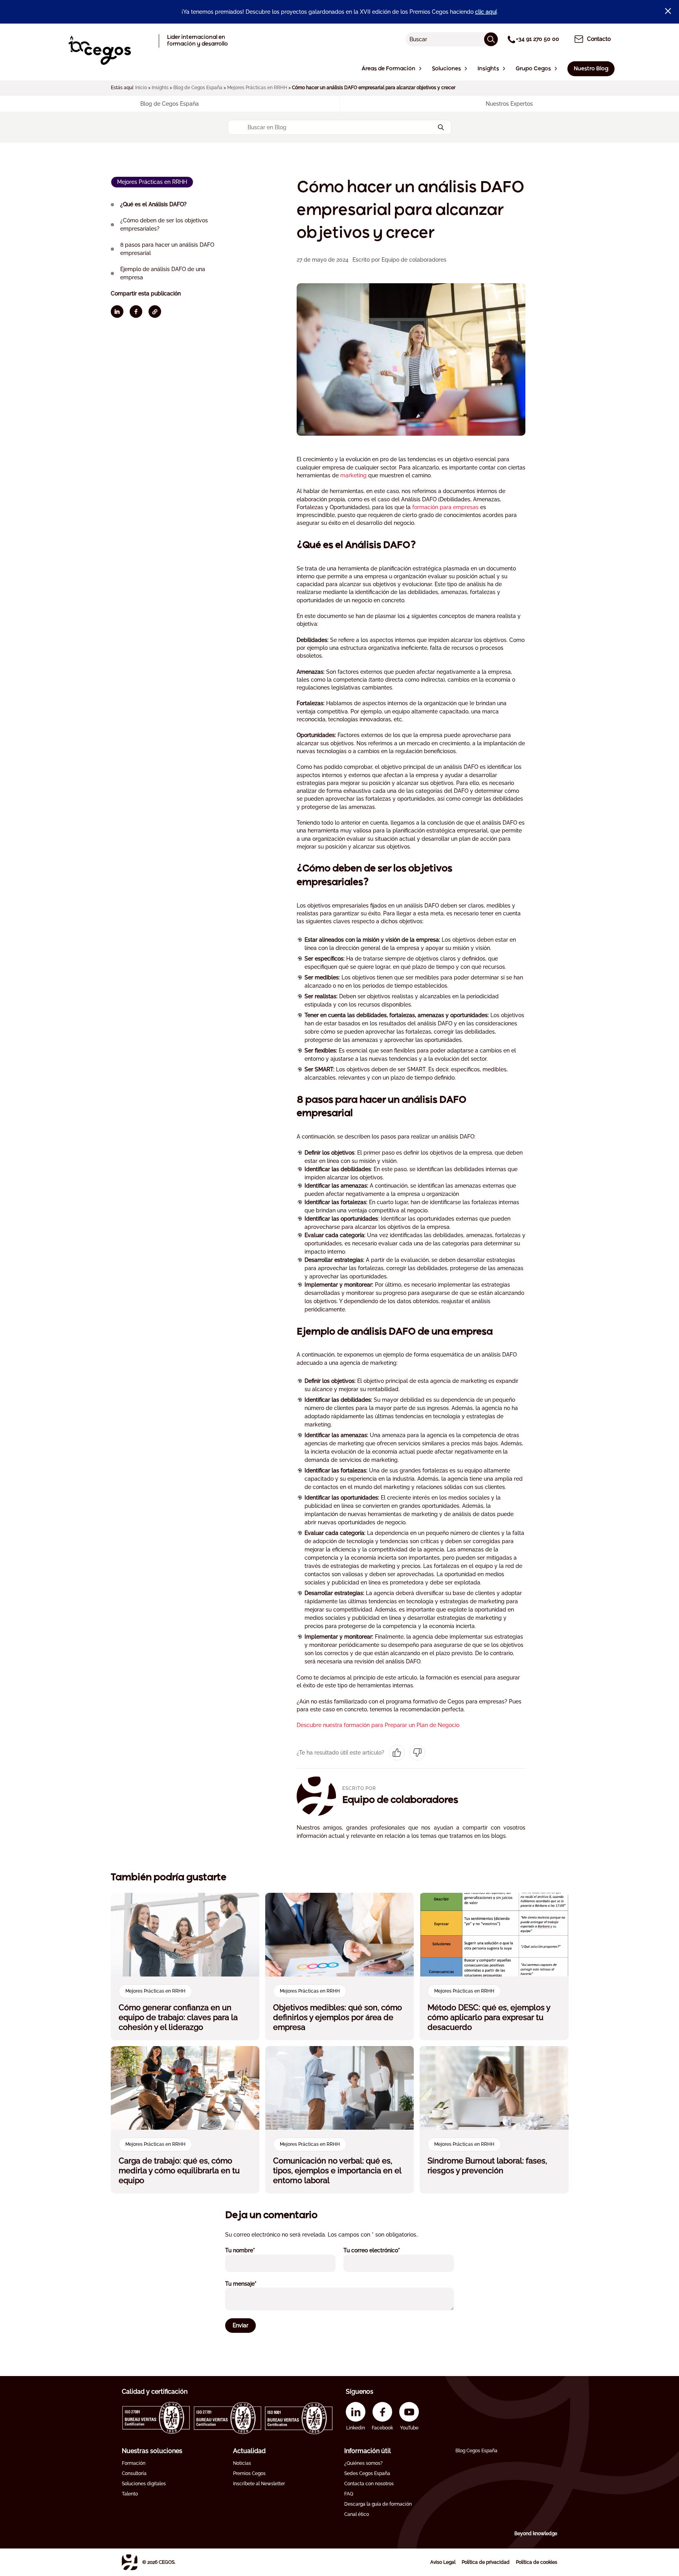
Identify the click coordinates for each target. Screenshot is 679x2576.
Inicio (141, 88)
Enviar (240, 2325)
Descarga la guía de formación (378, 2504)
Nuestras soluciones (152, 2451)
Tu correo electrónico (382, 2250)
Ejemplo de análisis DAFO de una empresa (163, 273)
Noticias (242, 2463)
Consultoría (134, 2473)
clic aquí (486, 12)
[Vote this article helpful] (397, 1753)
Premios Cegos (249, 2473)
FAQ (349, 2494)
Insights (160, 88)
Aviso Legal (443, 2562)
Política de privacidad (486, 2562)
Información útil (368, 2451)
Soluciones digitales (144, 2484)
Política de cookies (537, 2562)
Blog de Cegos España (198, 88)
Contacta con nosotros (369, 2484)
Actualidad (249, 2451)
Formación (134, 2463)
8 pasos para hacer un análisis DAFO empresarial (167, 249)
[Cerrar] (668, 11)
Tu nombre (251, 2250)
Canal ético (357, 2514)
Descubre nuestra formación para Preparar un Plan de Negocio (378, 1725)
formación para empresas (445, 507)
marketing (354, 475)
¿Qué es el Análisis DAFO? (154, 204)
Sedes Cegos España (367, 2473)
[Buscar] (491, 39)
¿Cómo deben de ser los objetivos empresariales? (164, 225)
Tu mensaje (251, 2284)
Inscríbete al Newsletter (259, 2484)
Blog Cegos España (476, 2451)
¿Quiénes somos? (363, 2463)
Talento (130, 2494)
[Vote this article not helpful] (417, 1753)
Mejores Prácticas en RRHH (257, 88)
